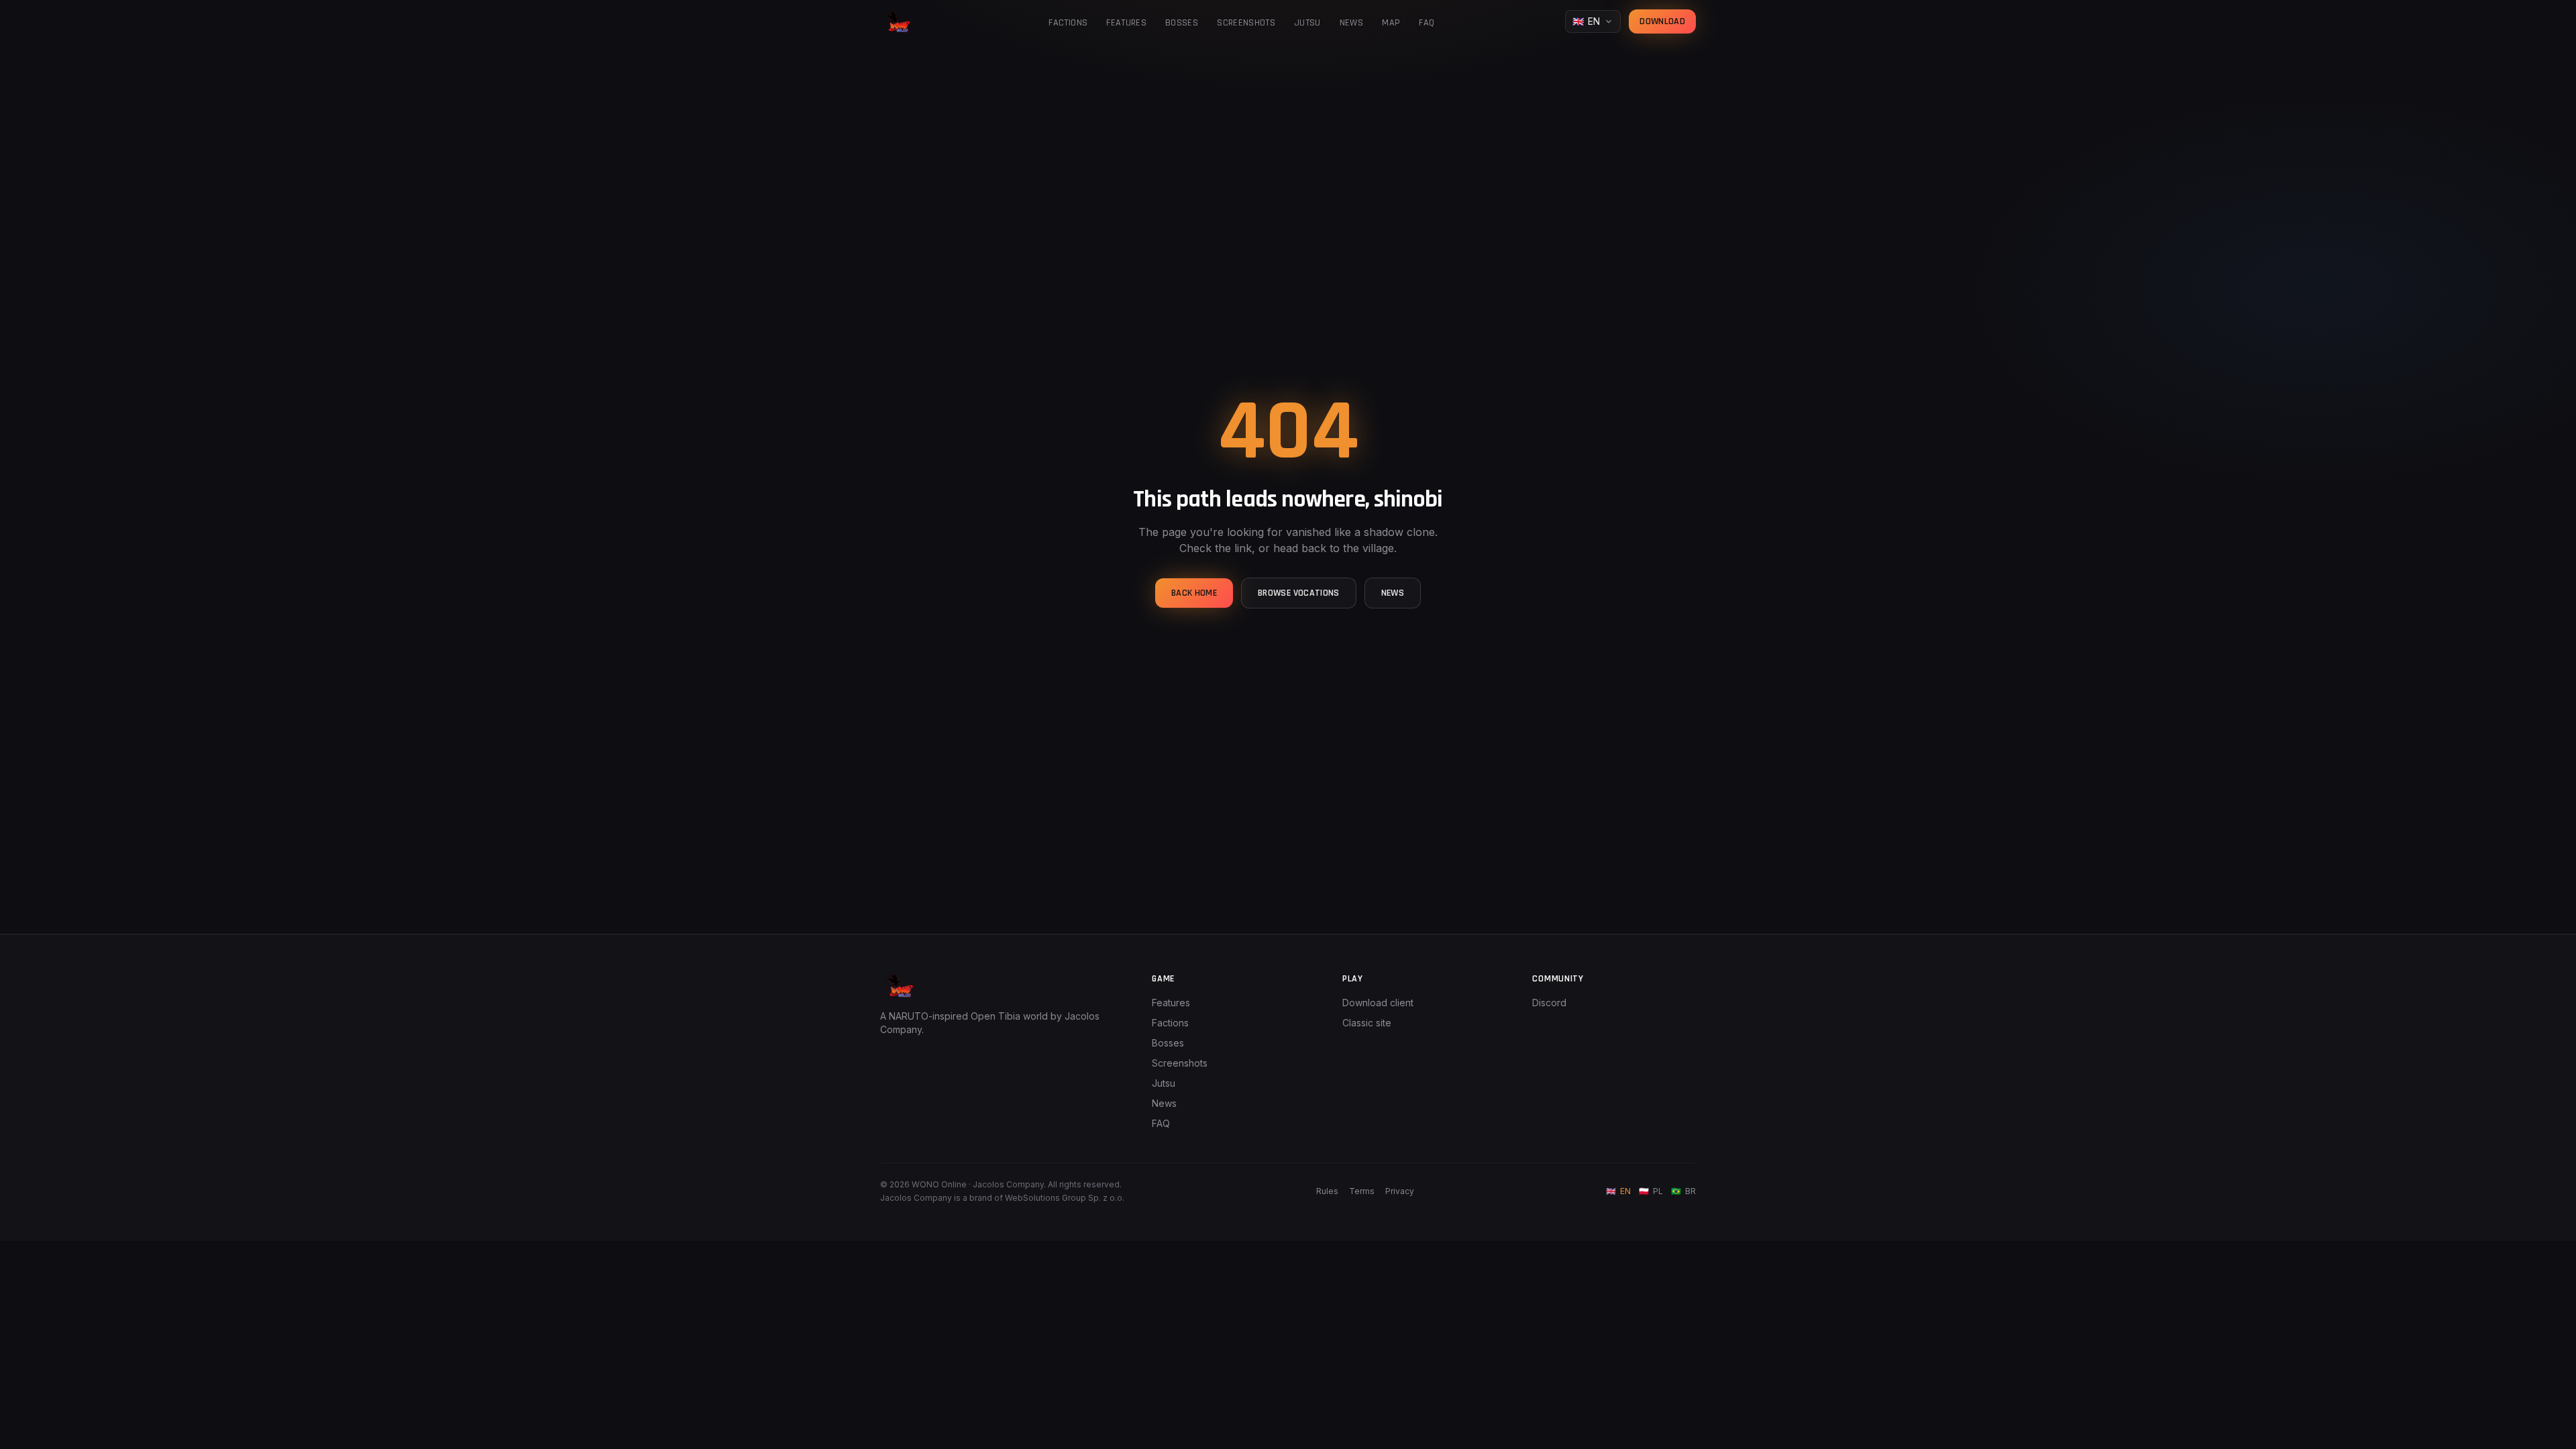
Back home (1194, 593)
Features (1126, 23)
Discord (1549, 1003)
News (1351, 23)
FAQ (1427, 23)
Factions (1068, 23)
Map (1391, 23)
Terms (1362, 1191)
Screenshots (1246, 23)
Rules (1327, 1191)
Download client (1378, 1003)
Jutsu (1307, 23)
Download (1662, 21)
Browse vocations (1299, 593)
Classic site (1367, 1023)
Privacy (1400, 1191)
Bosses (1182, 23)
